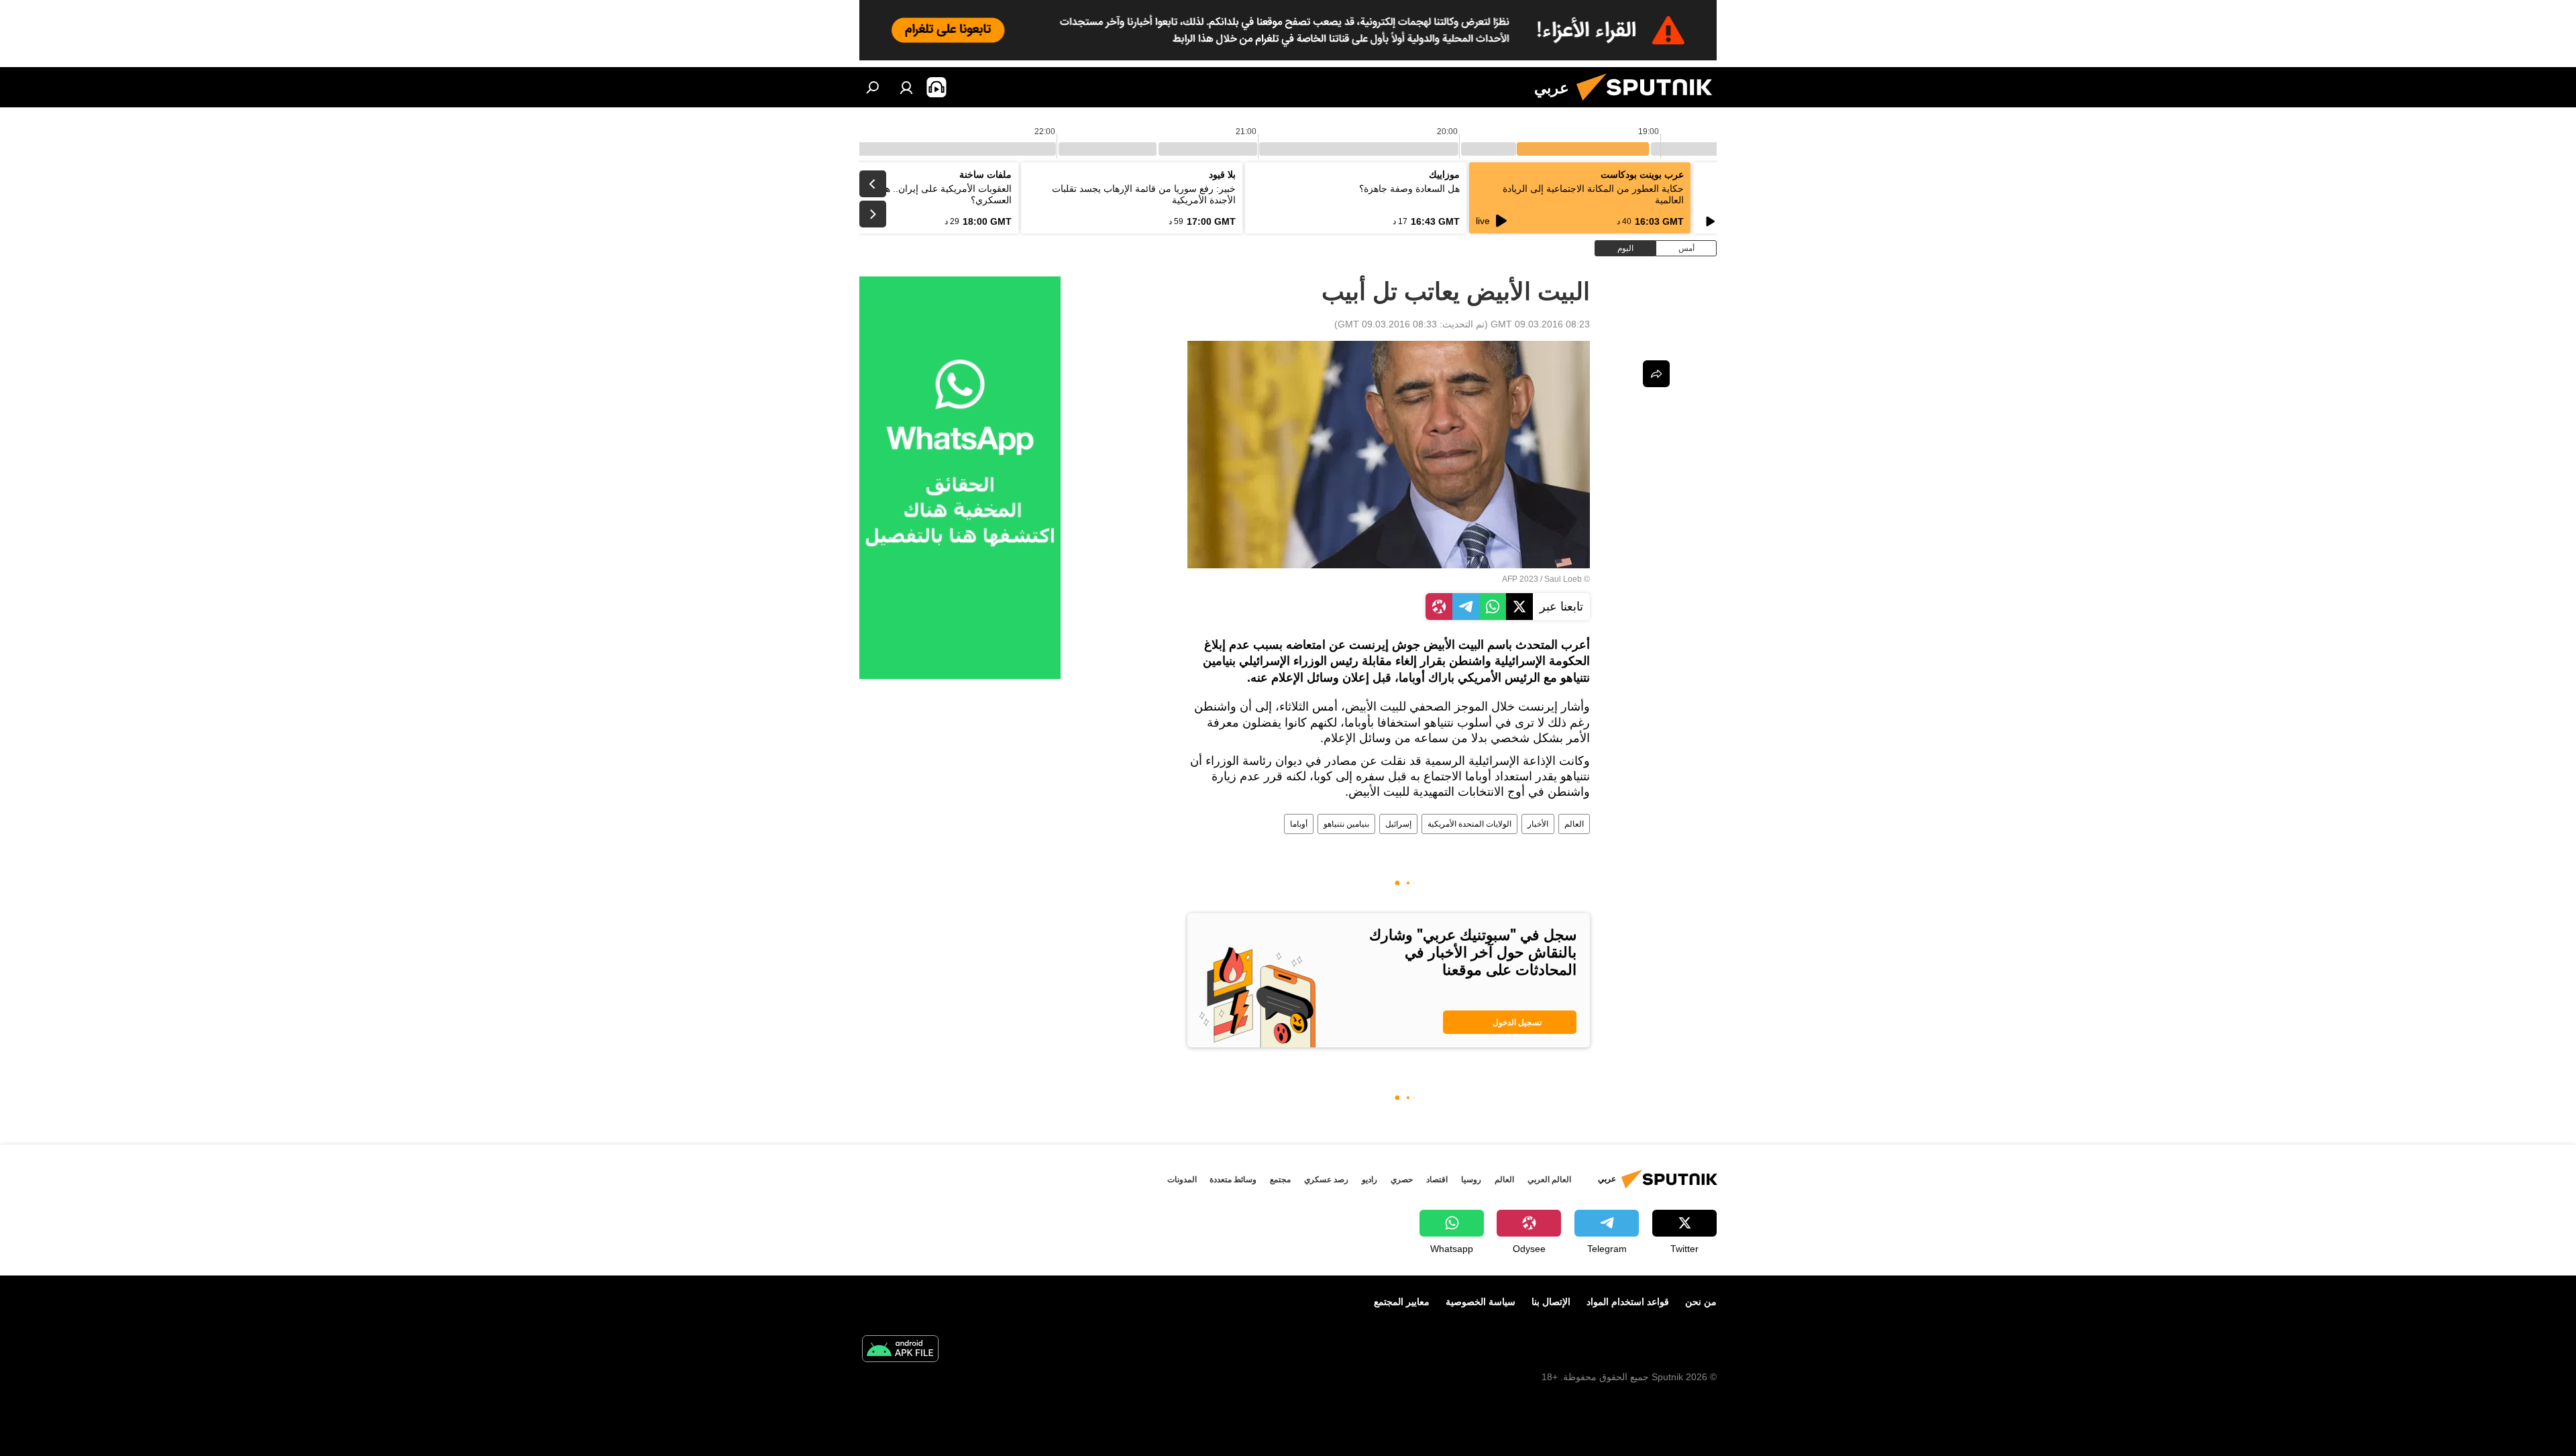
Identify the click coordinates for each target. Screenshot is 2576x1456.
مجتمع (1280, 1180)
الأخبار (1538, 824)
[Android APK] (900, 1350)
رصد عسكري (1326, 1180)
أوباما (1299, 824)
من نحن (1701, 1302)
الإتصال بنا (1551, 1302)
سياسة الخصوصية (1481, 1302)
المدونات (1182, 1180)
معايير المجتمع (1402, 1302)
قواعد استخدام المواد (1628, 1302)
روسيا (1471, 1180)
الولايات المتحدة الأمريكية (1469, 824)
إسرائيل (1398, 824)
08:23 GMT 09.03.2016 (1540, 324)
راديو (1370, 1180)
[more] (1656, 374)
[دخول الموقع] (906, 87)
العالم (1574, 824)
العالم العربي (1549, 1180)
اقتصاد (1437, 1180)
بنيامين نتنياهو (1346, 824)
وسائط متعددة (1233, 1180)
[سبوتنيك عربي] (1650, 104)
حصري (1402, 1180)
